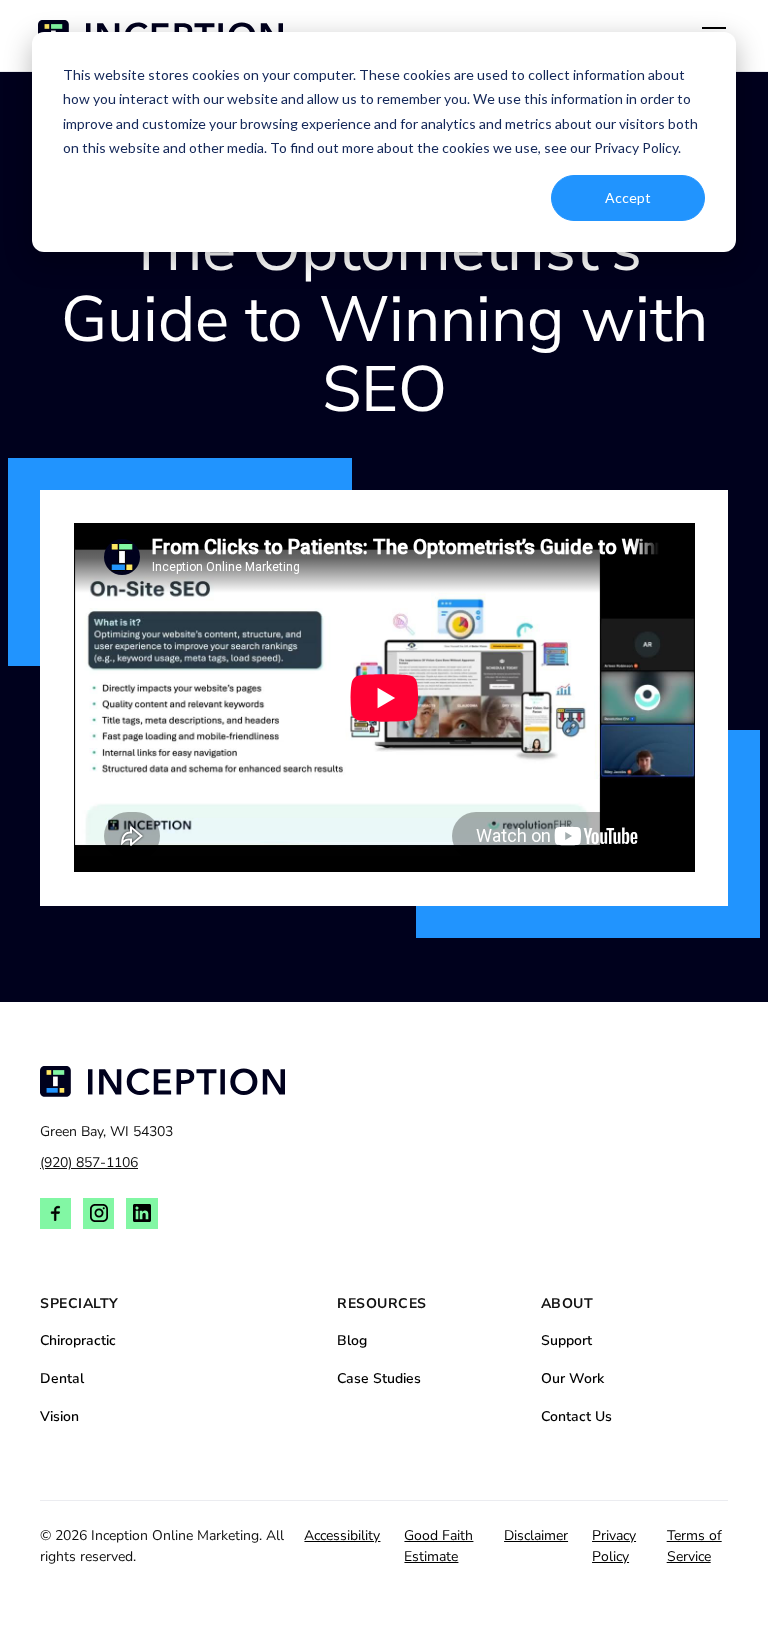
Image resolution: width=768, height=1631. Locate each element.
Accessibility (342, 1535)
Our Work (572, 1378)
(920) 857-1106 (89, 1162)
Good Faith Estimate (438, 1546)
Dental (62, 1378)
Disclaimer (536, 1535)
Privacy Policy (614, 1546)
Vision (59, 1416)
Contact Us (576, 1416)
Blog (352, 1340)
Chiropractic (78, 1340)
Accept (628, 197)
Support (566, 1340)
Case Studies (379, 1378)
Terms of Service (694, 1546)
